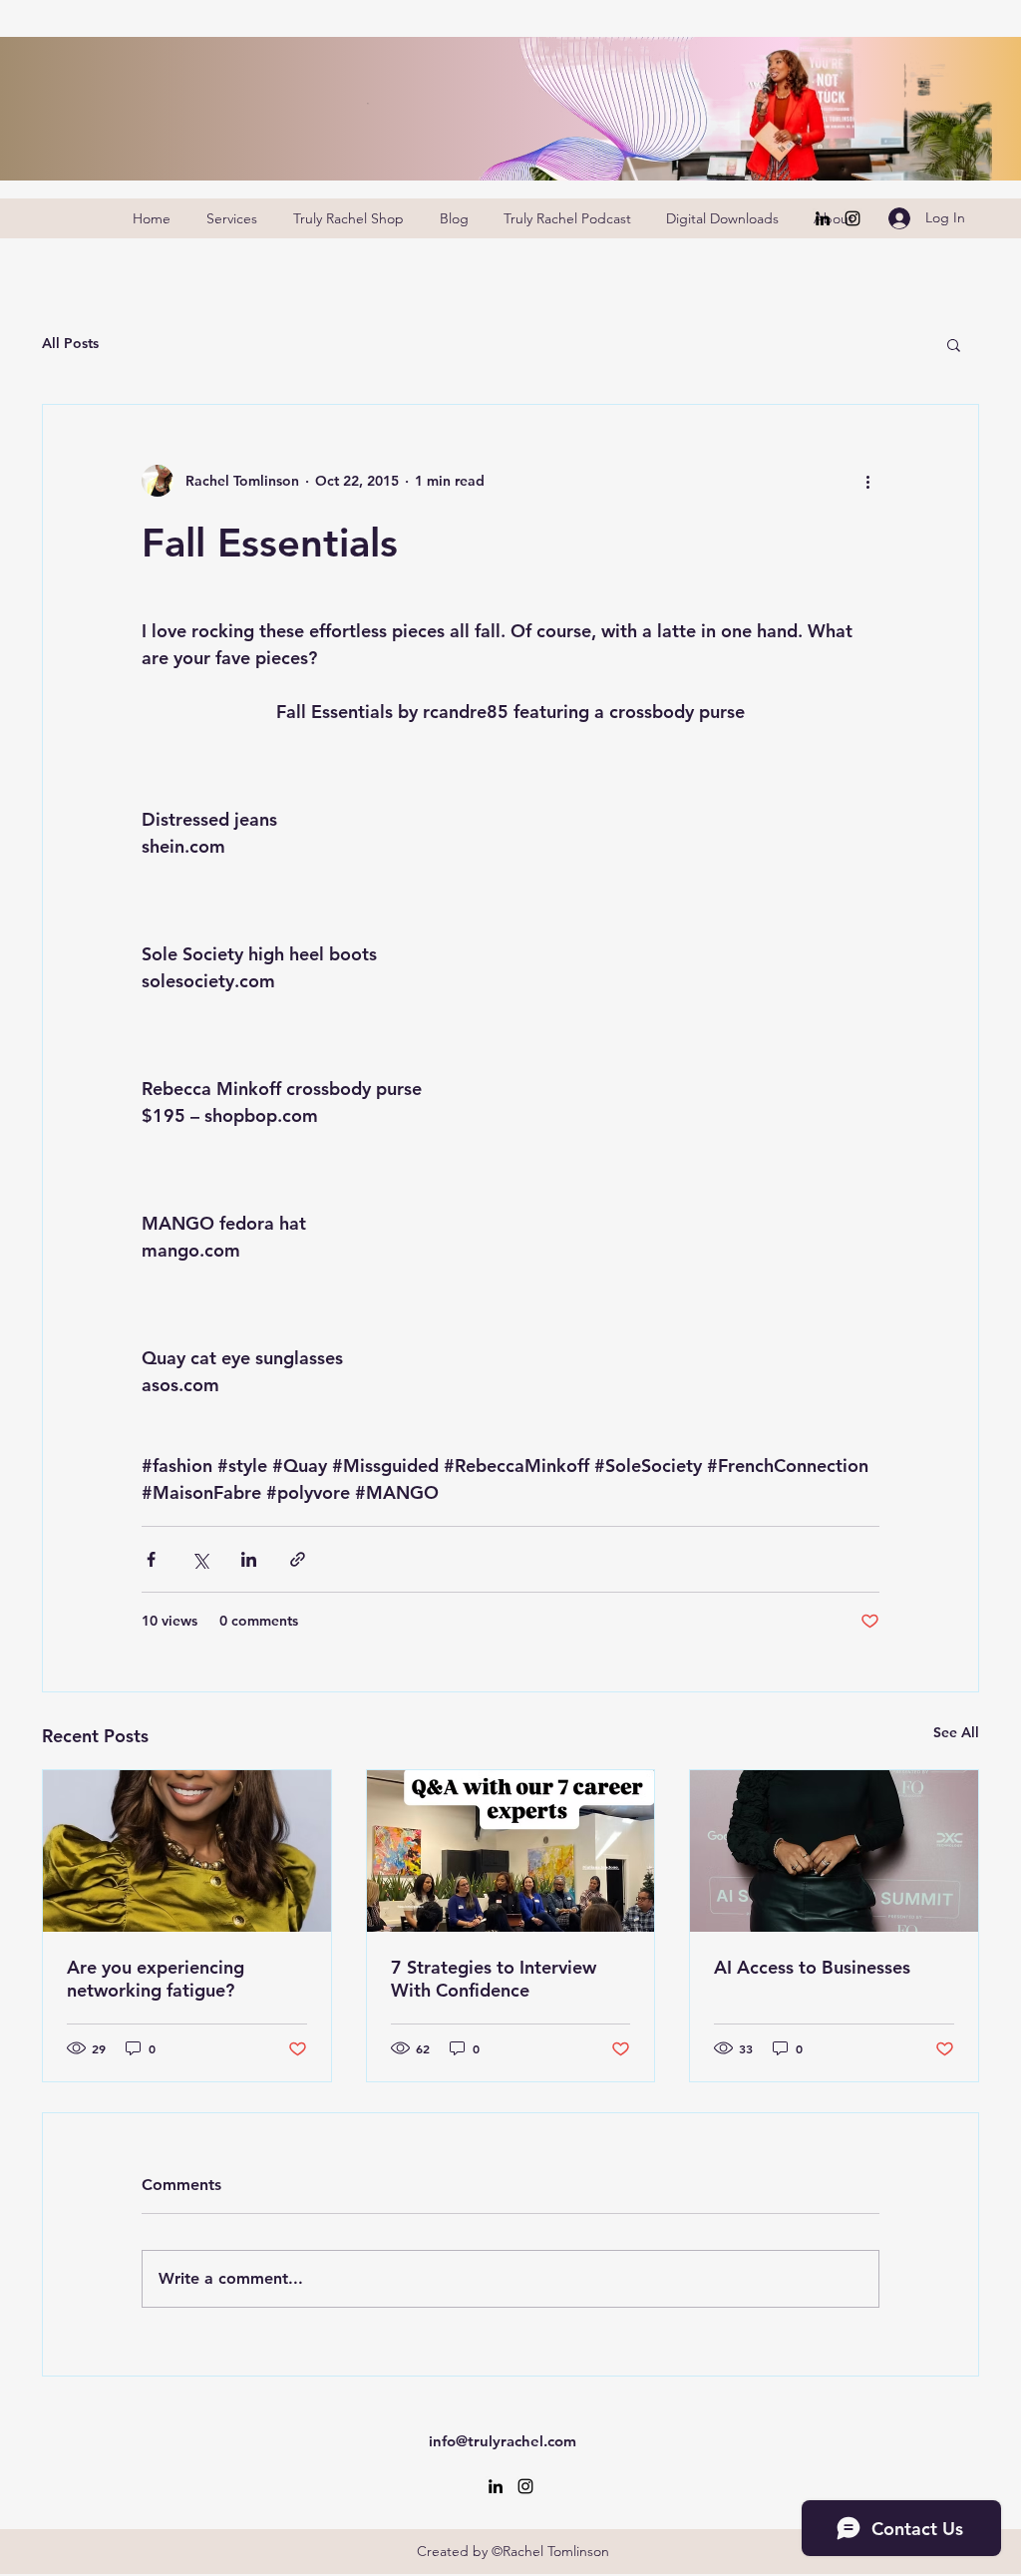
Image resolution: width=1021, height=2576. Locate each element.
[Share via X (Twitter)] (200, 1559)
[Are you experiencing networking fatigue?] (187, 1851)
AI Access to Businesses (812, 1967)
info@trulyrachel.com (503, 2441)
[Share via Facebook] (151, 1559)
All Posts (70, 343)
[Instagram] (852, 218)
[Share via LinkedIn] (249, 1559)
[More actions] (867, 481)
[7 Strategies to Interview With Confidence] (511, 1851)
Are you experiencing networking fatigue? (156, 1979)
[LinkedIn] (823, 218)
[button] (954, 344)
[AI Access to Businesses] (834, 1851)
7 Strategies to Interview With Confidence (494, 1979)
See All (956, 1732)
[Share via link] (298, 1559)
